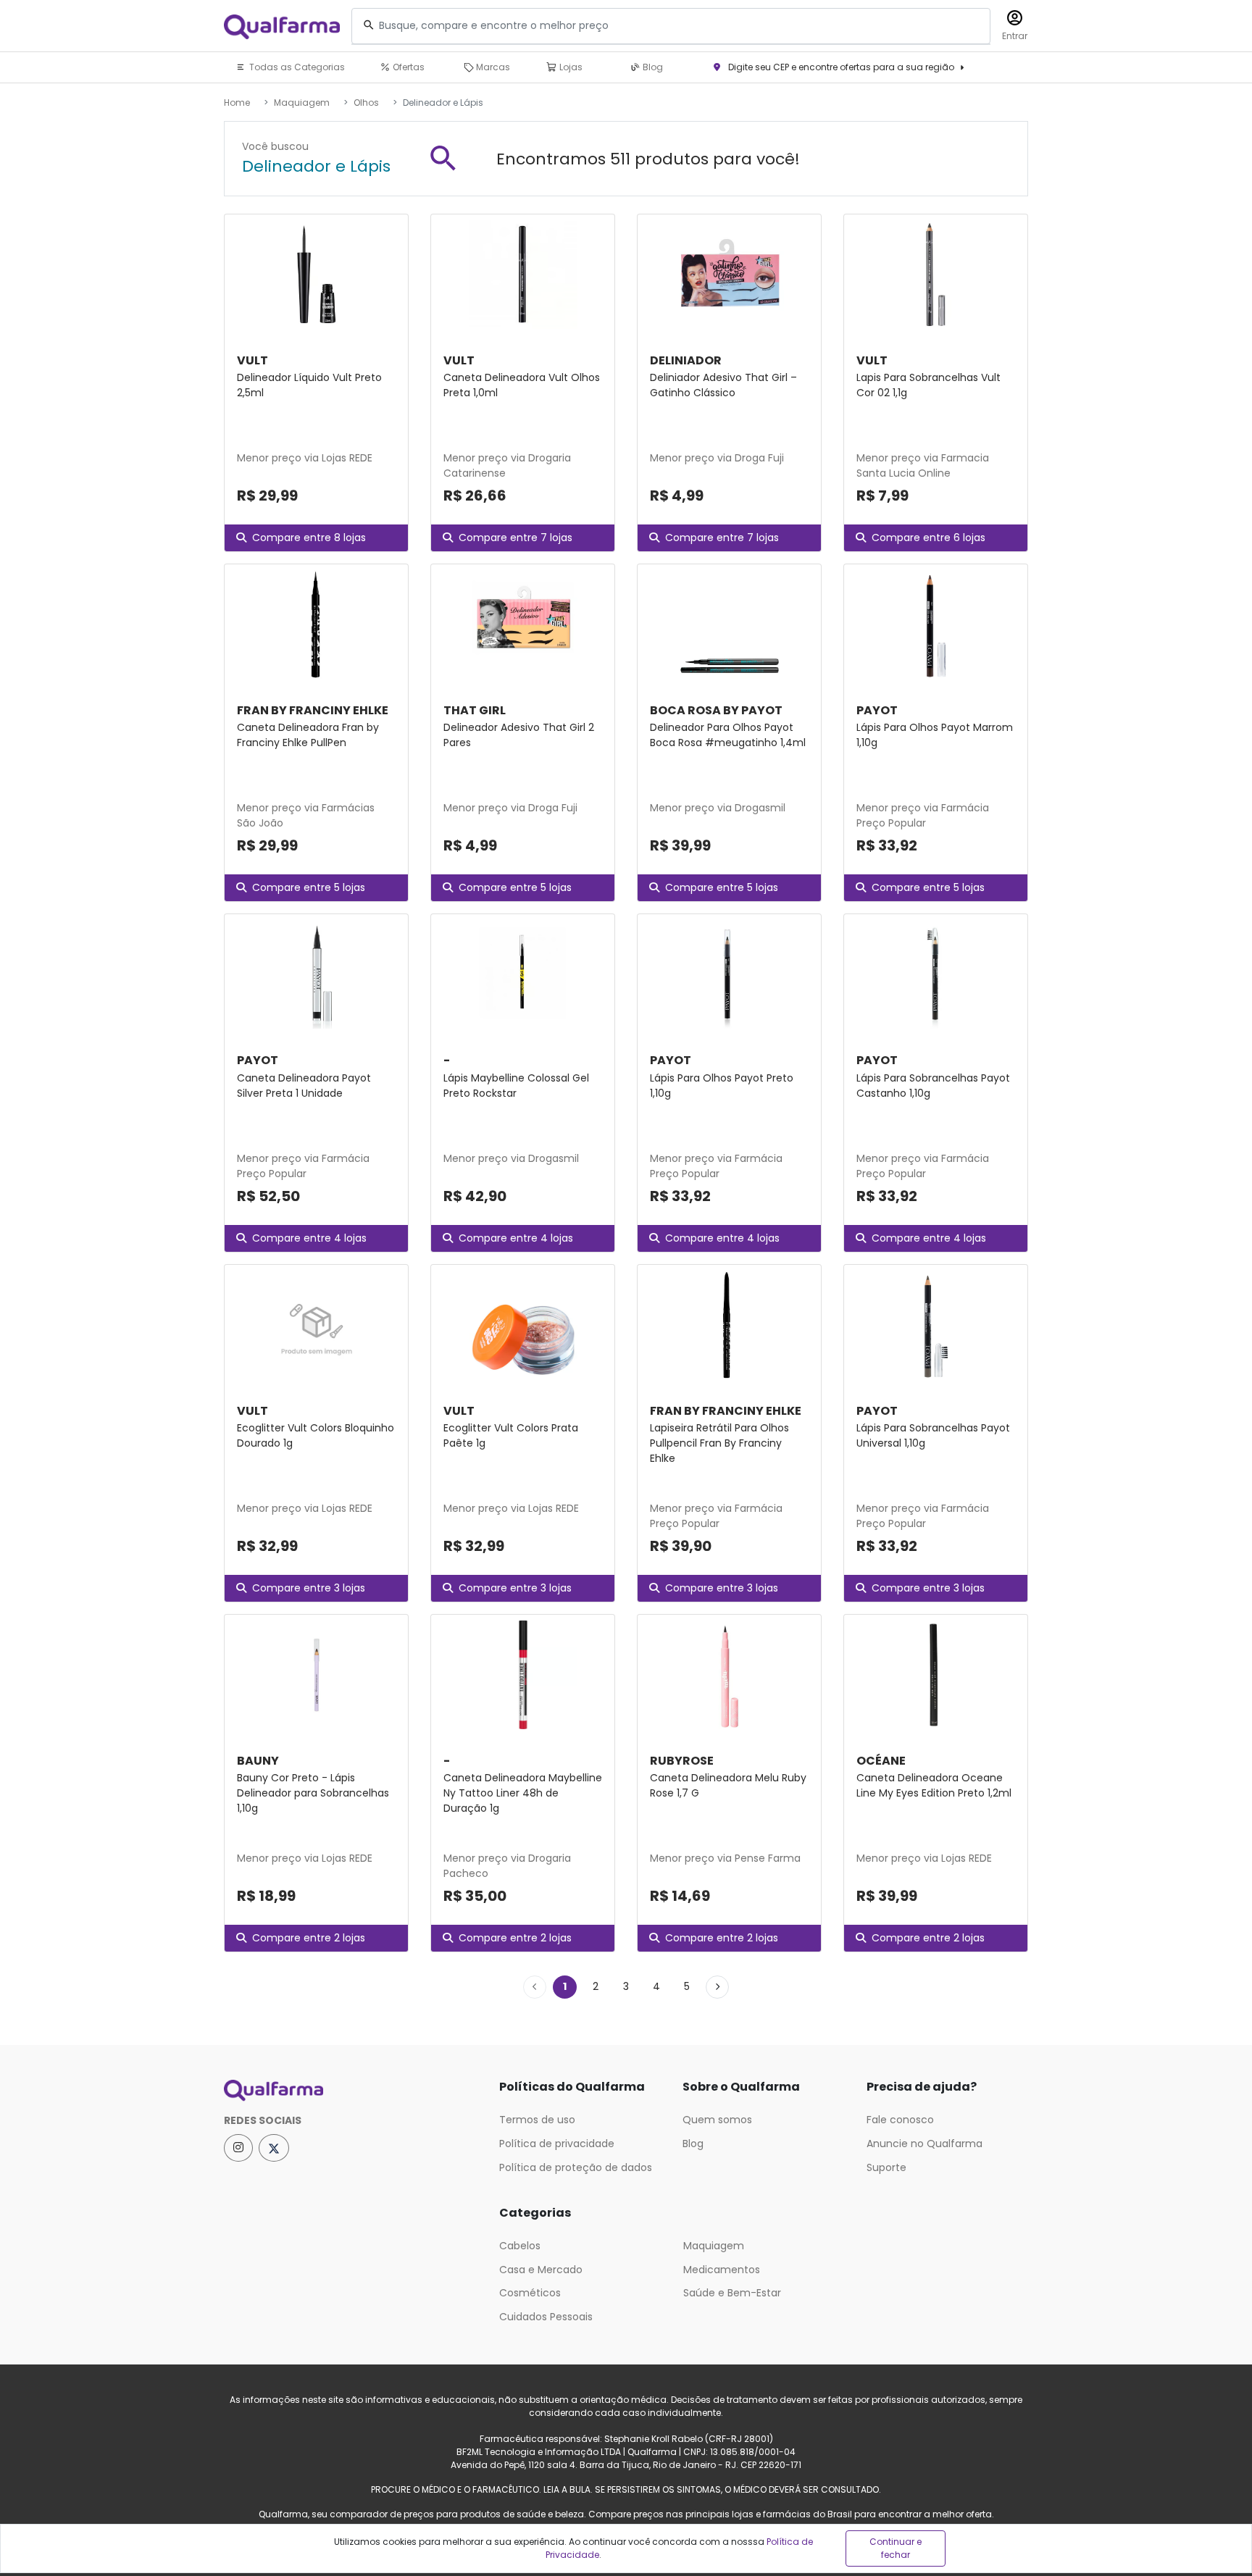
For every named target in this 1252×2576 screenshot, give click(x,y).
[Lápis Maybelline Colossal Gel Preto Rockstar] (523, 974)
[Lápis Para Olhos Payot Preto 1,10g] (729, 974)
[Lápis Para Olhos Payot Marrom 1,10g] (936, 624)
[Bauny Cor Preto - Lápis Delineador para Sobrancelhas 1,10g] (316, 1675)
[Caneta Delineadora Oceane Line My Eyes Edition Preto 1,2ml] (936, 1675)
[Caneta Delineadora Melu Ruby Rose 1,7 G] (729, 1675)
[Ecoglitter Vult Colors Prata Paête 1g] (523, 1325)
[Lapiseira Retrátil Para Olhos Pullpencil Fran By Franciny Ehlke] (729, 1325)
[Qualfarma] (282, 26)
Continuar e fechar (896, 2548)
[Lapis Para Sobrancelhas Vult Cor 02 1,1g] (936, 275)
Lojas (570, 67)
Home (237, 103)
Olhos (366, 103)
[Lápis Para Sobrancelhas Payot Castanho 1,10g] (936, 974)
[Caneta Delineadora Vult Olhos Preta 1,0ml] (523, 275)
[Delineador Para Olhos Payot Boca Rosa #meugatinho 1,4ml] (729, 624)
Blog (652, 67)
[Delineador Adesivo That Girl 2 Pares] (523, 624)
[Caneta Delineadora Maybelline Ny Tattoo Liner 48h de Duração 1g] (523, 1675)
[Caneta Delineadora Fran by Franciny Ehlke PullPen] (316, 624)
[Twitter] (274, 2148)
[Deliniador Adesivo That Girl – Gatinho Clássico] (729, 275)
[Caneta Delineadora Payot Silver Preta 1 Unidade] (316, 974)
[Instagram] (238, 2148)
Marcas (492, 67)
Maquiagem (302, 103)
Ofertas (408, 67)
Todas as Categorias (296, 67)
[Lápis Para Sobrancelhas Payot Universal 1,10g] (936, 1325)
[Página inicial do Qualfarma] (351, 2091)
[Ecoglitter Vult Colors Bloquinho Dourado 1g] (316, 1325)
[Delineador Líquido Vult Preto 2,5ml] (316, 275)
